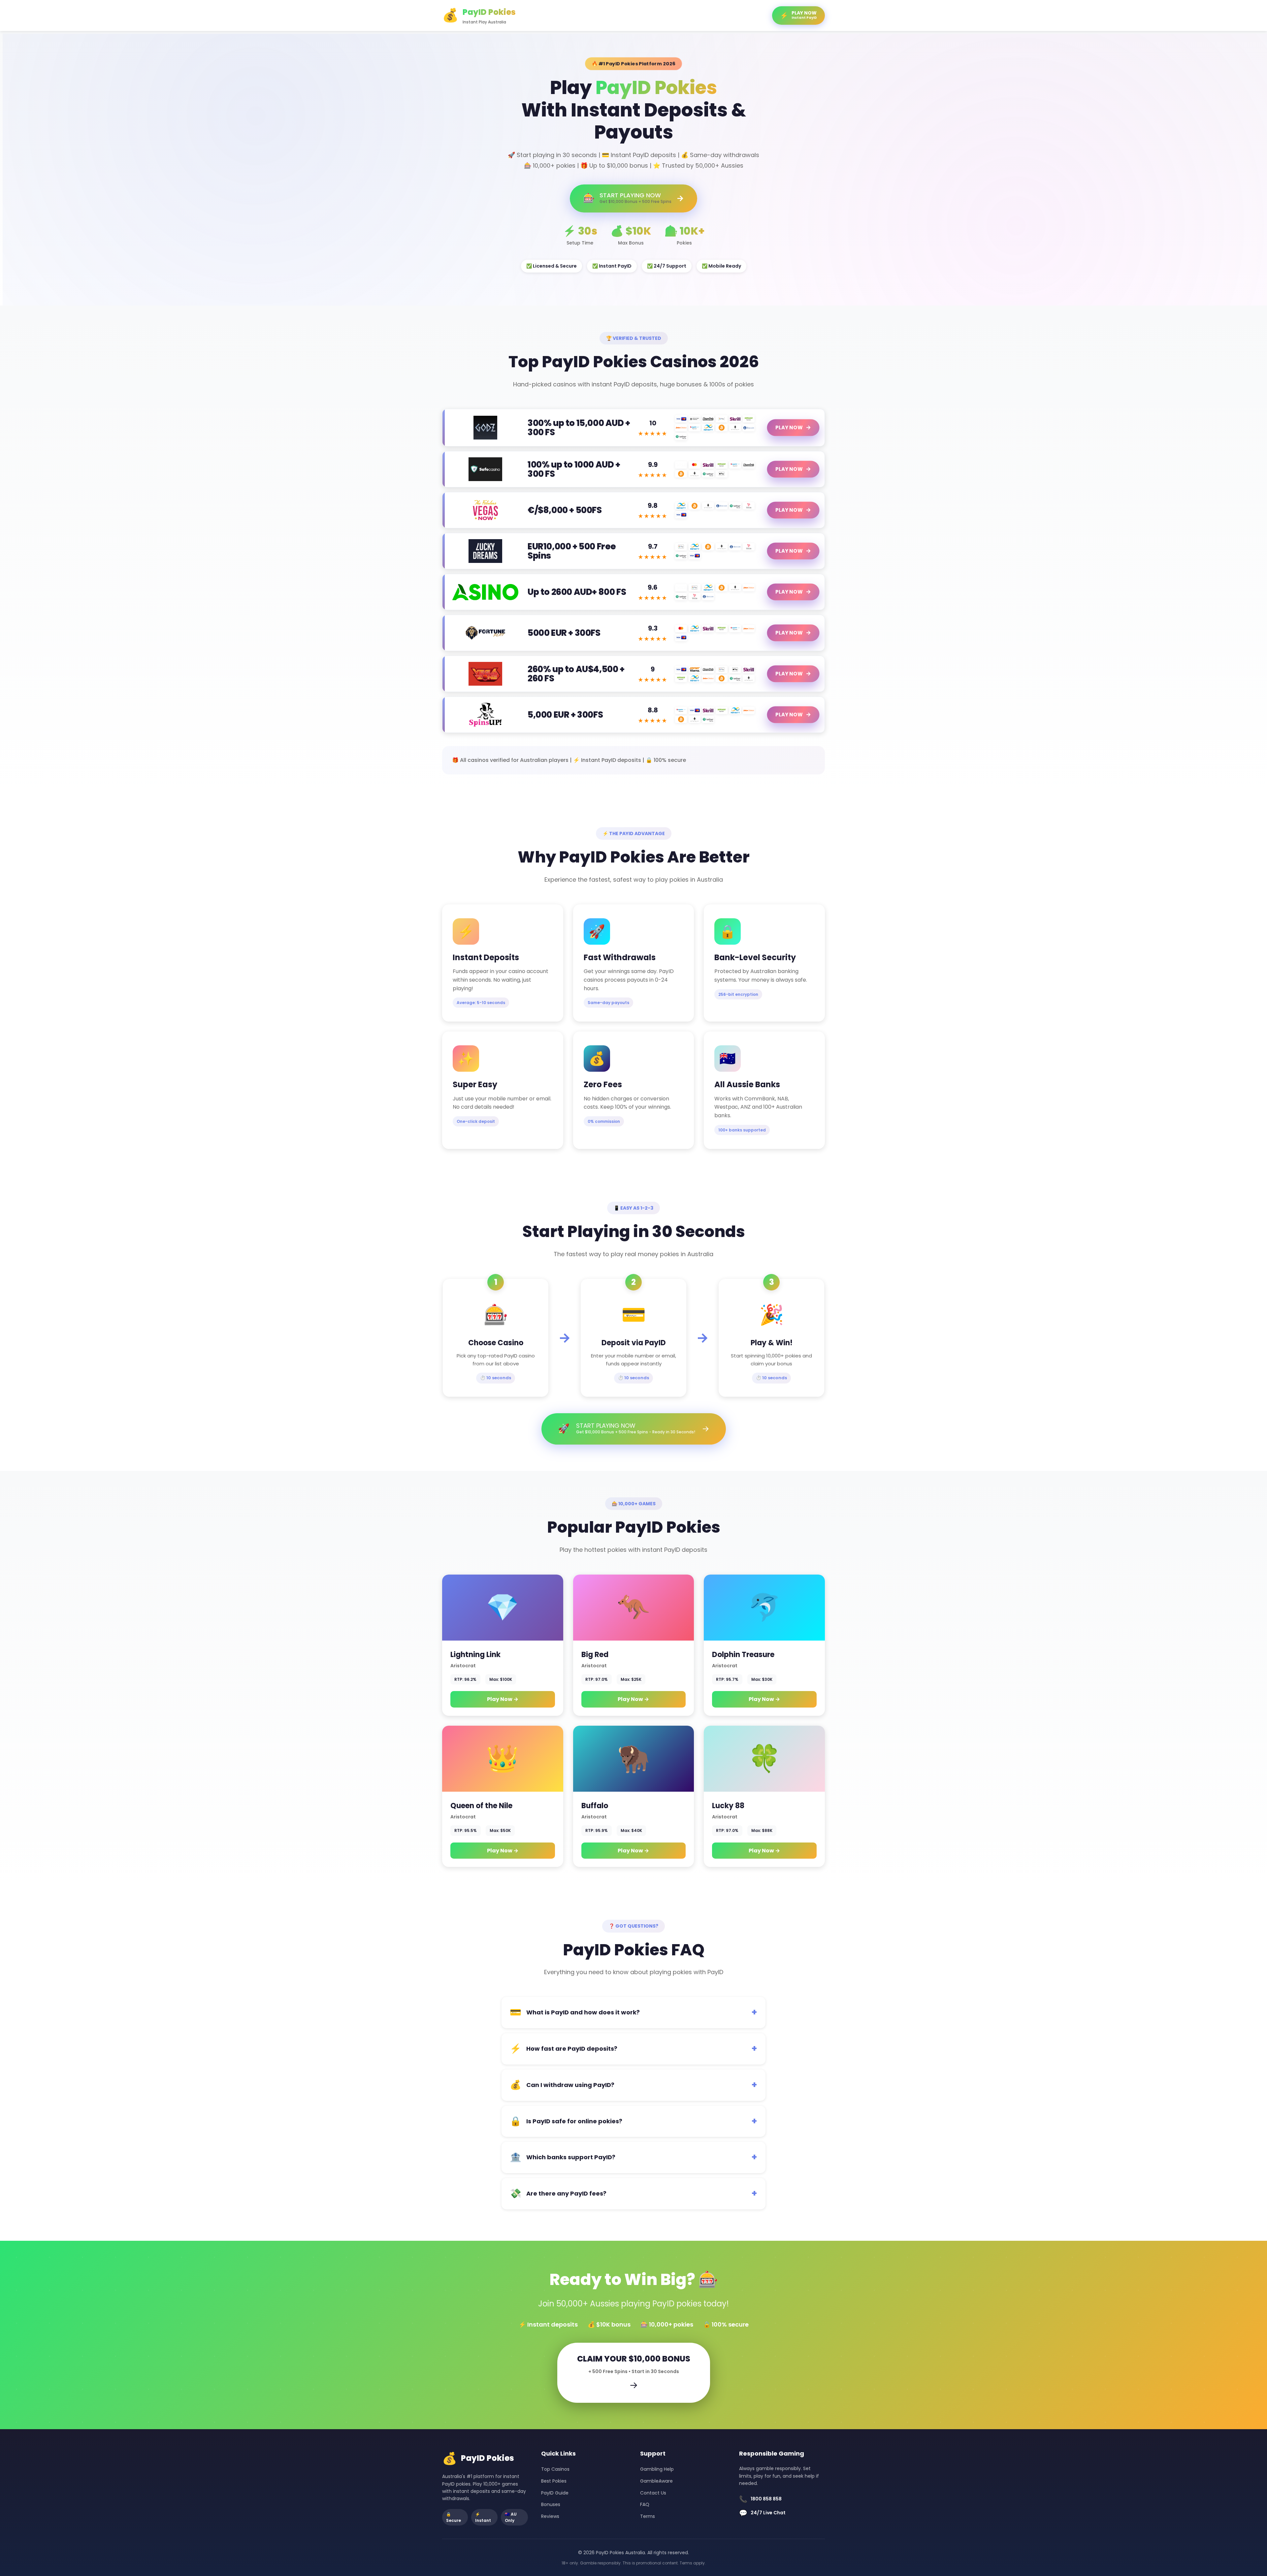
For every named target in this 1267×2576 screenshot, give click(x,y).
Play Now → (503, 1699)
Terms (648, 2516)
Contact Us (653, 2493)
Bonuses (551, 2504)
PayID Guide (555, 2493)
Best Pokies (554, 2481)
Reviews (550, 2516)
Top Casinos (555, 2469)
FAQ (645, 2504)
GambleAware (656, 2481)
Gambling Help (657, 2469)
